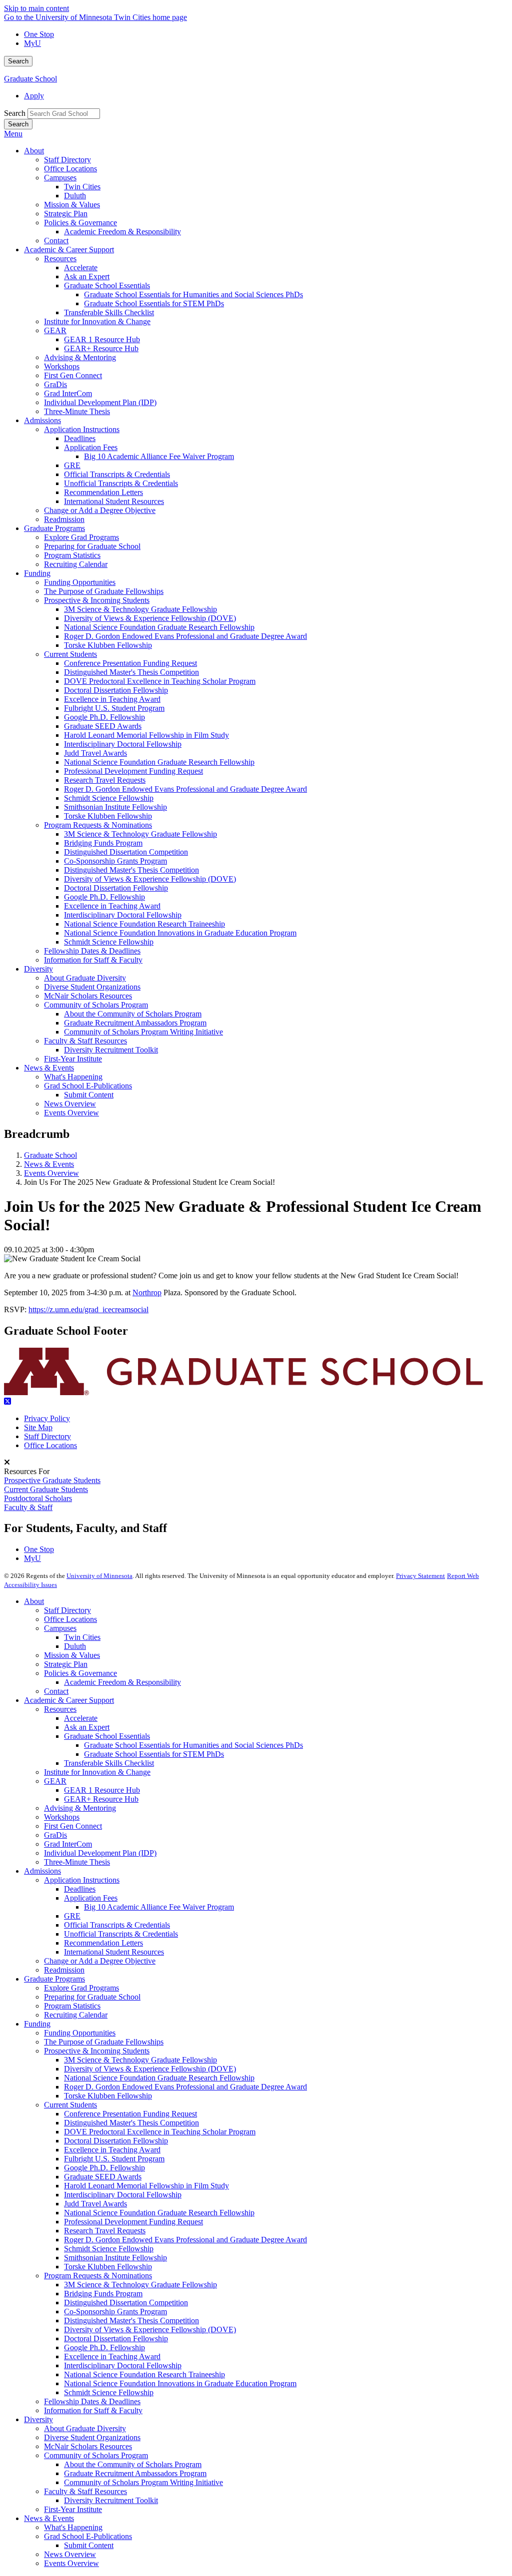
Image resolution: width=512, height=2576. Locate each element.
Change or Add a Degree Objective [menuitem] (100, 510)
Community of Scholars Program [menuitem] (96, 1005)
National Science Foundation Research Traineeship (144, 2374)
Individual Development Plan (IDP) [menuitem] (100, 402)
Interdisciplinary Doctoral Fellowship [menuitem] (123, 744)
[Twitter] (256, 1402)
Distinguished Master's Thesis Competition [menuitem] (131, 672)
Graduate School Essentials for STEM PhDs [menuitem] (154, 303)
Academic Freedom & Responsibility (122, 1682)
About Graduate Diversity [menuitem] (85, 978)
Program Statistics (72, 2006)
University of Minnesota (99, 1576)
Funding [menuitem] (37, 573)
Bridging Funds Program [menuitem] (103, 843)
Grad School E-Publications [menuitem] (88, 1086)
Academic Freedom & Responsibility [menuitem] (122, 232)
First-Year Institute (73, 2509)
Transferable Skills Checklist (109, 1763)
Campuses (60, 1628)
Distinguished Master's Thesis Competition (131, 2123)
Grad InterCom (68, 1844)
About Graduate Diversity (85, 2428)
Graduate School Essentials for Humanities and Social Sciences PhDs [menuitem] (193, 294)
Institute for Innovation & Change (97, 1772)
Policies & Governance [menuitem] (80, 223)
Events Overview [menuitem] (71, 1113)
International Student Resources (114, 1952)
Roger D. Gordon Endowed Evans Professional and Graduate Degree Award (185, 2087)
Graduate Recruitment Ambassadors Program (135, 2473)
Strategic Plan (66, 1664)
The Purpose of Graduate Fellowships (104, 2042)
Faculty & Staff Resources (85, 2491)
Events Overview (51, 1173)
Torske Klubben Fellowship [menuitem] (108, 645)
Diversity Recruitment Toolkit (111, 2500)
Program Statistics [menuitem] (72, 555)
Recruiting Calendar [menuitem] (76, 564)
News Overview (70, 2554)
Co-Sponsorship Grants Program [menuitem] (115, 861)
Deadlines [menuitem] (80, 438)
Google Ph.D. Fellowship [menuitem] (104, 717)
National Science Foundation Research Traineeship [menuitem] (144, 924)
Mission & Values (72, 1655)
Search (18, 61)
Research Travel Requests (105, 2231)
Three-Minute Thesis (77, 1862)
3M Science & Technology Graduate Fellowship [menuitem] (140, 609)
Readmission (64, 1970)
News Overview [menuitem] (70, 1104)
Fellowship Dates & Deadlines (92, 2401)
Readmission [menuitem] (64, 519)
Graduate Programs (54, 1979)
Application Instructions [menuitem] (82, 429)
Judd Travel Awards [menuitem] (95, 753)
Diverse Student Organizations (92, 2437)
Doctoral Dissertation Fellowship (116, 2141)
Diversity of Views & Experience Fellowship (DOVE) (150, 2069)
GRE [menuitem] (72, 465)
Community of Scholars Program (96, 2455)
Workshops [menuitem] (62, 366)
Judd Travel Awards (95, 2204)
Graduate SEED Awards (103, 2177)
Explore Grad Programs (81, 1988)
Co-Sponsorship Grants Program (115, 2312)
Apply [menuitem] (34, 96)
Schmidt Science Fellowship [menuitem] (109, 798)
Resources (60, 1709)
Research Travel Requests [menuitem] (105, 780)
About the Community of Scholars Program (133, 2464)
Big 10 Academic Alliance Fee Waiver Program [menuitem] (159, 456)
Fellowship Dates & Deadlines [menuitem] (92, 951)
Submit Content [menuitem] (89, 1095)
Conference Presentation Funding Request (130, 2114)
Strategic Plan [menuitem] (66, 214)
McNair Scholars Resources (88, 2446)
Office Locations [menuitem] (70, 169)
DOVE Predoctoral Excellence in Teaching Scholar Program (160, 2132)
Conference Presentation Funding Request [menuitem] (130, 663)
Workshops (62, 1817)
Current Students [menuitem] (70, 654)
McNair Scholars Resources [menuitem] (88, 996)
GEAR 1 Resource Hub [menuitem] (102, 339)
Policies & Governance (80, 1673)
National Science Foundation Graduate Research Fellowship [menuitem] (159, 627)
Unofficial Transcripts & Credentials (121, 1934)
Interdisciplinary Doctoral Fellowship (123, 2195)
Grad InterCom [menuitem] (68, 393)
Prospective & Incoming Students (97, 2051)
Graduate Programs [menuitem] (54, 528)
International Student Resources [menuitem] (114, 501)
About (34, 1601)
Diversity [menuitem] (38, 969)
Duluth (75, 1646)
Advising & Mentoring (80, 1808)
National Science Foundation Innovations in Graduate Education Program (180, 2383)
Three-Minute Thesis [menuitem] (77, 411)
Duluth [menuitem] (75, 196)
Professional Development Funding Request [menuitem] (133, 771)
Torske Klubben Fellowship (108, 2096)
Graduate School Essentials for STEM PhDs (154, 1754)
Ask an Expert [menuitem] (87, 276)
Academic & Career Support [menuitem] (69, 250)
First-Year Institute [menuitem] (73, 1059)
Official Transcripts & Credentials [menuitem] (117, 474)
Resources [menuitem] (60, 258)
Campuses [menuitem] (60, 178)
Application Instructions (82, 1880)
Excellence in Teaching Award (112, 2150)
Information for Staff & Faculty (93, 2410)
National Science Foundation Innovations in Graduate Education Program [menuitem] (180, 933)
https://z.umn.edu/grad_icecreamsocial (88, 1309)
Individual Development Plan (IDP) (100, 1853)
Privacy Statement (420, 1576)
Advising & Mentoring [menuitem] (80, 357)
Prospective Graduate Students (52, 1480)
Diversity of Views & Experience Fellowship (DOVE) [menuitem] (150, 618)
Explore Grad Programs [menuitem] (81, 537)
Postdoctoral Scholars (38, 1498)
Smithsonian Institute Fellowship (115, 2258)
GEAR (55, 1781)
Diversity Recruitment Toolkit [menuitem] (111, 1050)
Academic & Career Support (69, 1700)
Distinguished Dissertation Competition (126, 2303)
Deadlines (80, 1889)
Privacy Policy (47, 1418)
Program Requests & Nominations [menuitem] (98, 825)
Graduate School (30, 79)
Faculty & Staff (28, 1507)
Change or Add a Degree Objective (100, 1961)
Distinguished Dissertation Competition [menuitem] (126, 852)
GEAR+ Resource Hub (101, 1799)
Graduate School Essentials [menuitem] (107, 285)
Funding (37, 2024)
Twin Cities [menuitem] (82, 187)
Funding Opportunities (80, 2033)
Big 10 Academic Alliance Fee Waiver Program (159, 1907)
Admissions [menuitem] (42, 420)
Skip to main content (36, 8)
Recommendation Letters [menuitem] (103, 492)
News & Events (49, 1164)
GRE (72, 1916)
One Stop (39, 34)
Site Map (38, 1427)
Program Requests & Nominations (98, 2276)
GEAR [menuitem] (55, 330)
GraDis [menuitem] (55, 384)
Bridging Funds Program (103, 2294)
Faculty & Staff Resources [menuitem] (85, 1041)
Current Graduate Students (46, 1489)
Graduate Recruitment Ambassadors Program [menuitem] (135, 1023)
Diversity (38, 2419)
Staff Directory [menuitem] (67, 160)
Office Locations (50, 1445)
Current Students (70, 2105)
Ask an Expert (87, 1727)
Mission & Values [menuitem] (72, 205)
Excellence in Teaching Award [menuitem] (112, 699)
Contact (56, 1691)
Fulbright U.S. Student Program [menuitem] (114, 708)
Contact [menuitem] (56, 241)
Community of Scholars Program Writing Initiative (143, 2482)
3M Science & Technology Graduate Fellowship (140, 2060)
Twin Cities (82, 1637)
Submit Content (89, 2545)
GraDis (55, 1835)
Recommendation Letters (103, 1943)
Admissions (42, 1871)
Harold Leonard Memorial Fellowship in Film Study (146, 2186)
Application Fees (91, 1898)
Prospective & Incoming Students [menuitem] (97, 600)
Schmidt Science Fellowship (109, 2249)
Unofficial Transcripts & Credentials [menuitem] (121, 483)
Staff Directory (47, 1436)
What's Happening (73, 2527)
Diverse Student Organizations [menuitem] (92, 987)
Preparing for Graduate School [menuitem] (92, 546)
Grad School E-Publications (88, 2536)
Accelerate (81, 1718)
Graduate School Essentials (107, 1736)
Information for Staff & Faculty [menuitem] (93, 960)
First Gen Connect (73, 1826)
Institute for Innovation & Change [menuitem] (97, 321)
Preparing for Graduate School (92, 1997)
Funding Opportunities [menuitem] (80, 582)
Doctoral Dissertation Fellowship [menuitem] (116, 690)
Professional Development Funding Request (133, 2222)
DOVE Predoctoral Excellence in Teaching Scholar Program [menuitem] (160, 681)
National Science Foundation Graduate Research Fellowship (159, 2078)
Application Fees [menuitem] (91, 447)
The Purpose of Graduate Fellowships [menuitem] (104, 591)
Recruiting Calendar (76, 2015)
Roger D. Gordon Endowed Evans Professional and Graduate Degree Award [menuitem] (185, 636)
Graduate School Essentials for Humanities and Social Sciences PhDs (193, 1745)
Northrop (147, 1292)
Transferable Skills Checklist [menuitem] (109, 312)
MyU (32, 43)
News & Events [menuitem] (49, 1068)
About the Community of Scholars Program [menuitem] (133, 1014)
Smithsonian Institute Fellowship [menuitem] (115, 807)
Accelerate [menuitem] (81, 267)
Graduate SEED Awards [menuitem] (103, 726)
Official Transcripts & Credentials (117, 1925)
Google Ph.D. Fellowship (104, 2168)
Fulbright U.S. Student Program (114, 2159)
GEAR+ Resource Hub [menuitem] (101, 348)
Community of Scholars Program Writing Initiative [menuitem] (143, 1032)
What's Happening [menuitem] (73, 1077)
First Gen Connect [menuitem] (73, 375)
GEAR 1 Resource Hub (102, 1790)
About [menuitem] (34, 151)
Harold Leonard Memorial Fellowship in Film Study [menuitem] (146, 735)
